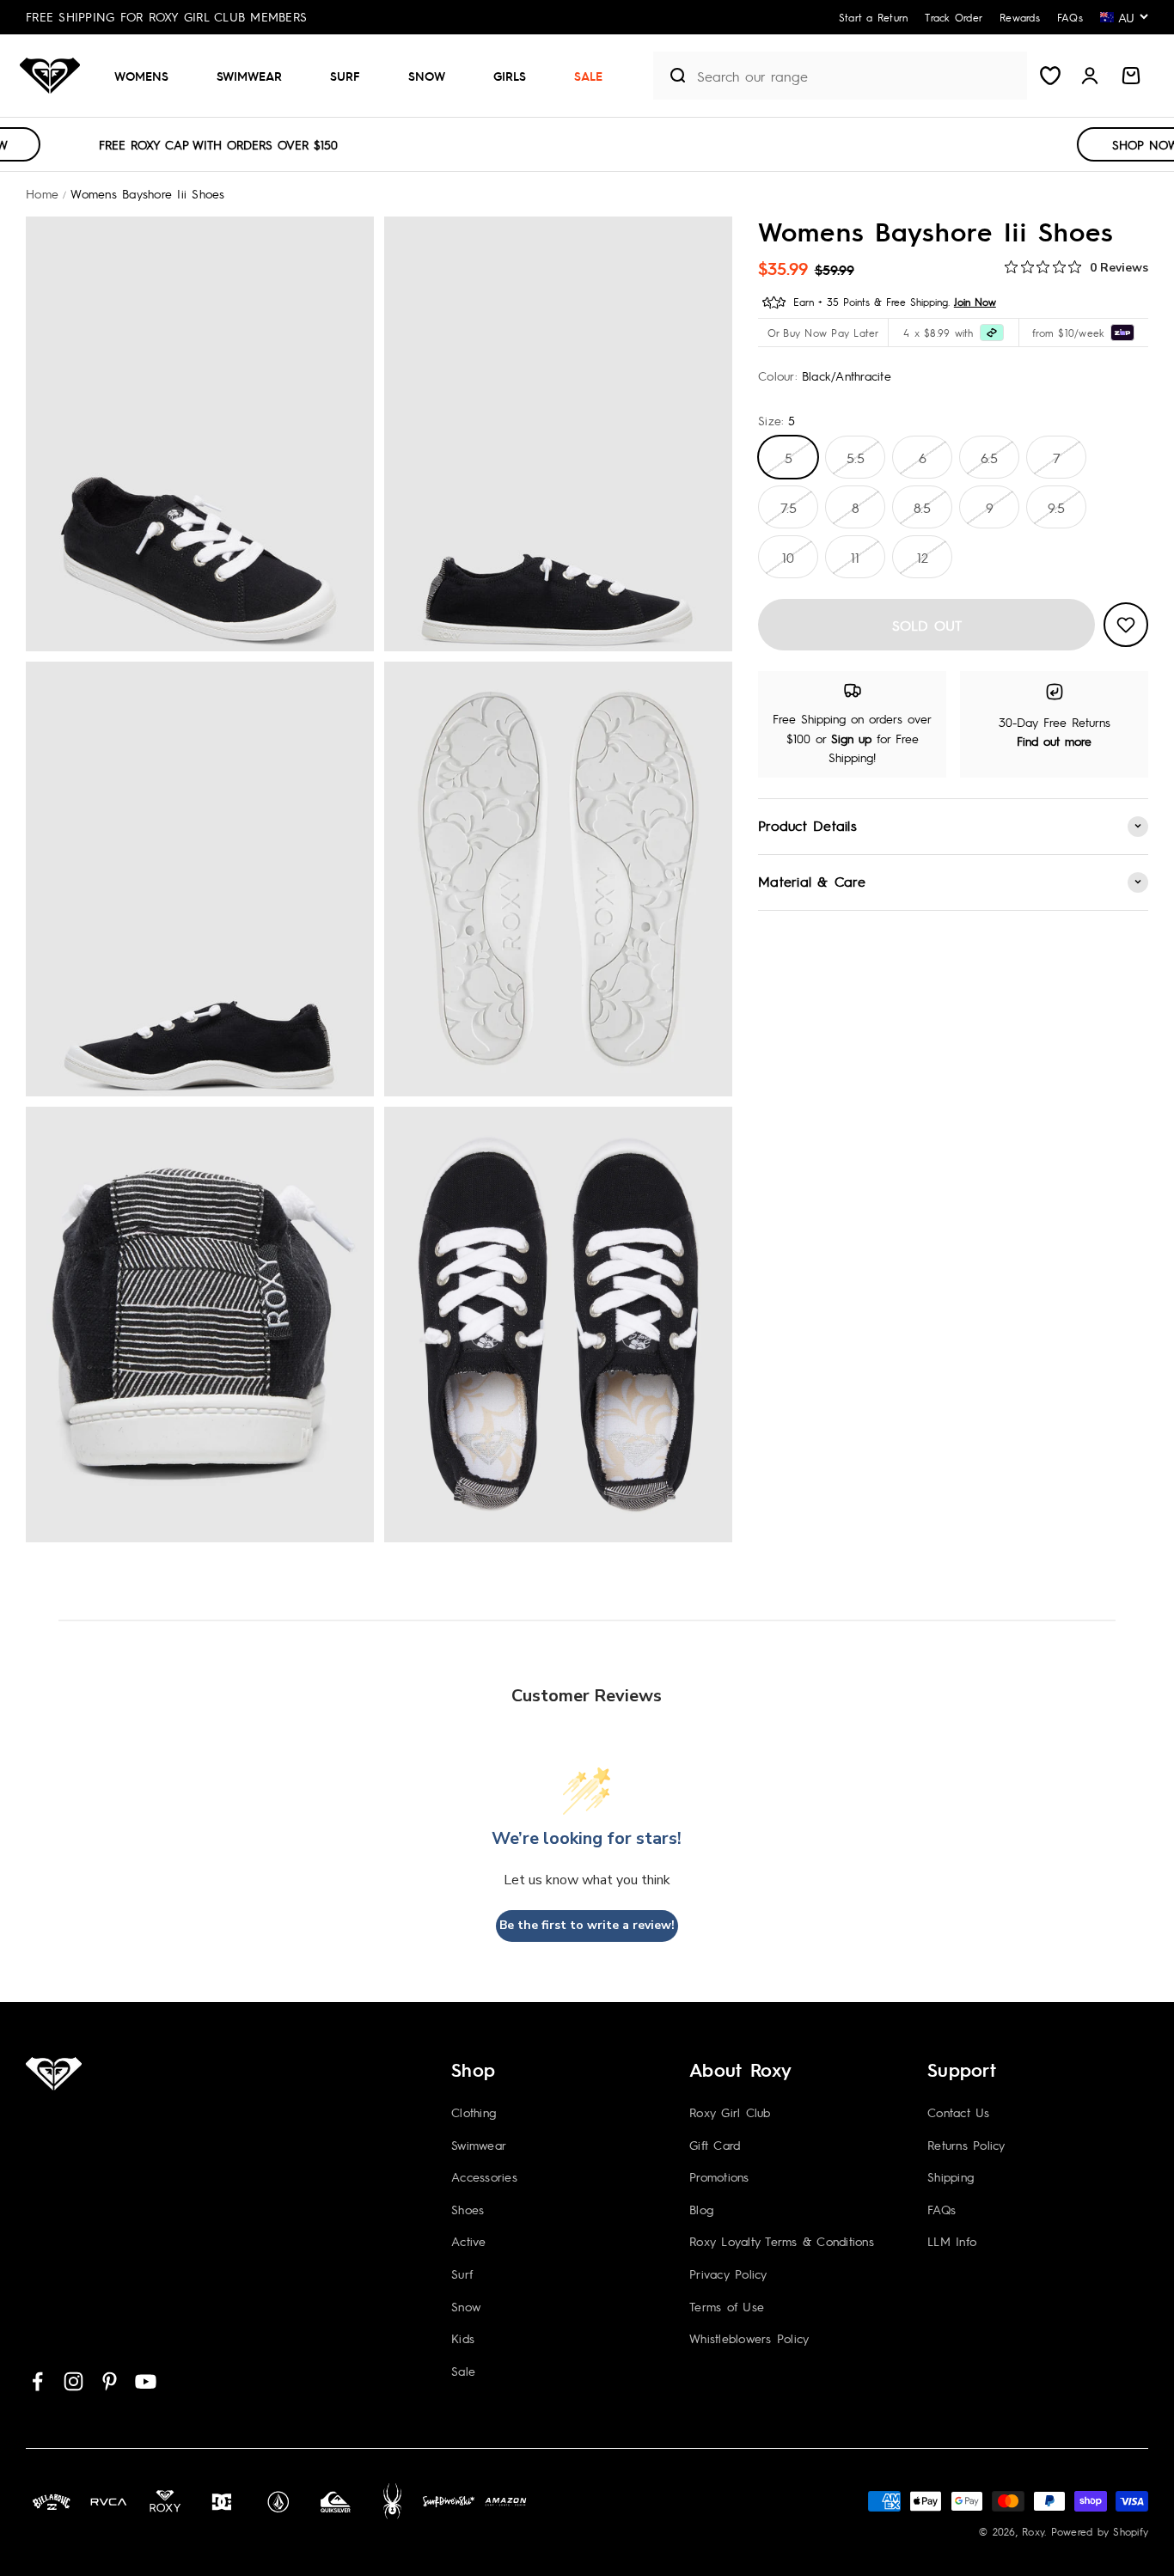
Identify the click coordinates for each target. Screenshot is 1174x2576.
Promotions (719, 2176)
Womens (141, 76)
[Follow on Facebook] (37, 2381)
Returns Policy (966, 2145)
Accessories (484, 2176)
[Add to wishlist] (1126, 625)
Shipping (951, 2176)
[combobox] (858, 76)
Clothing (474, 2112)
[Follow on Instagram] (73, 2381)
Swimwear (249, 76)
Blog (701, 2209)
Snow (427, 76)
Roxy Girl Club (730, 2112)
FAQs (942, 2209)
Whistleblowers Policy (749, 2338)
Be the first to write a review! (587, 1925)
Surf (345, 76)
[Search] (671, 76)
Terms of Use (727, 2306)
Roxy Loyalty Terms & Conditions (782, 2241)
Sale (588, 76)
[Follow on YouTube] (146, 2381)
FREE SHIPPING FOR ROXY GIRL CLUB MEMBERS (166, 16)
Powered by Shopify (1100, 2531)
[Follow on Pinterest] (110, 2381)
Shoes (468, 2209)
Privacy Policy (728, 2274)
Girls (510, 76)
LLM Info (952, 2241)
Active (469, 2241)
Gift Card (715, 2145)
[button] (148, 76)
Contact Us (959, 2112)
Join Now (975, 302)
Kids (463, 2338)
